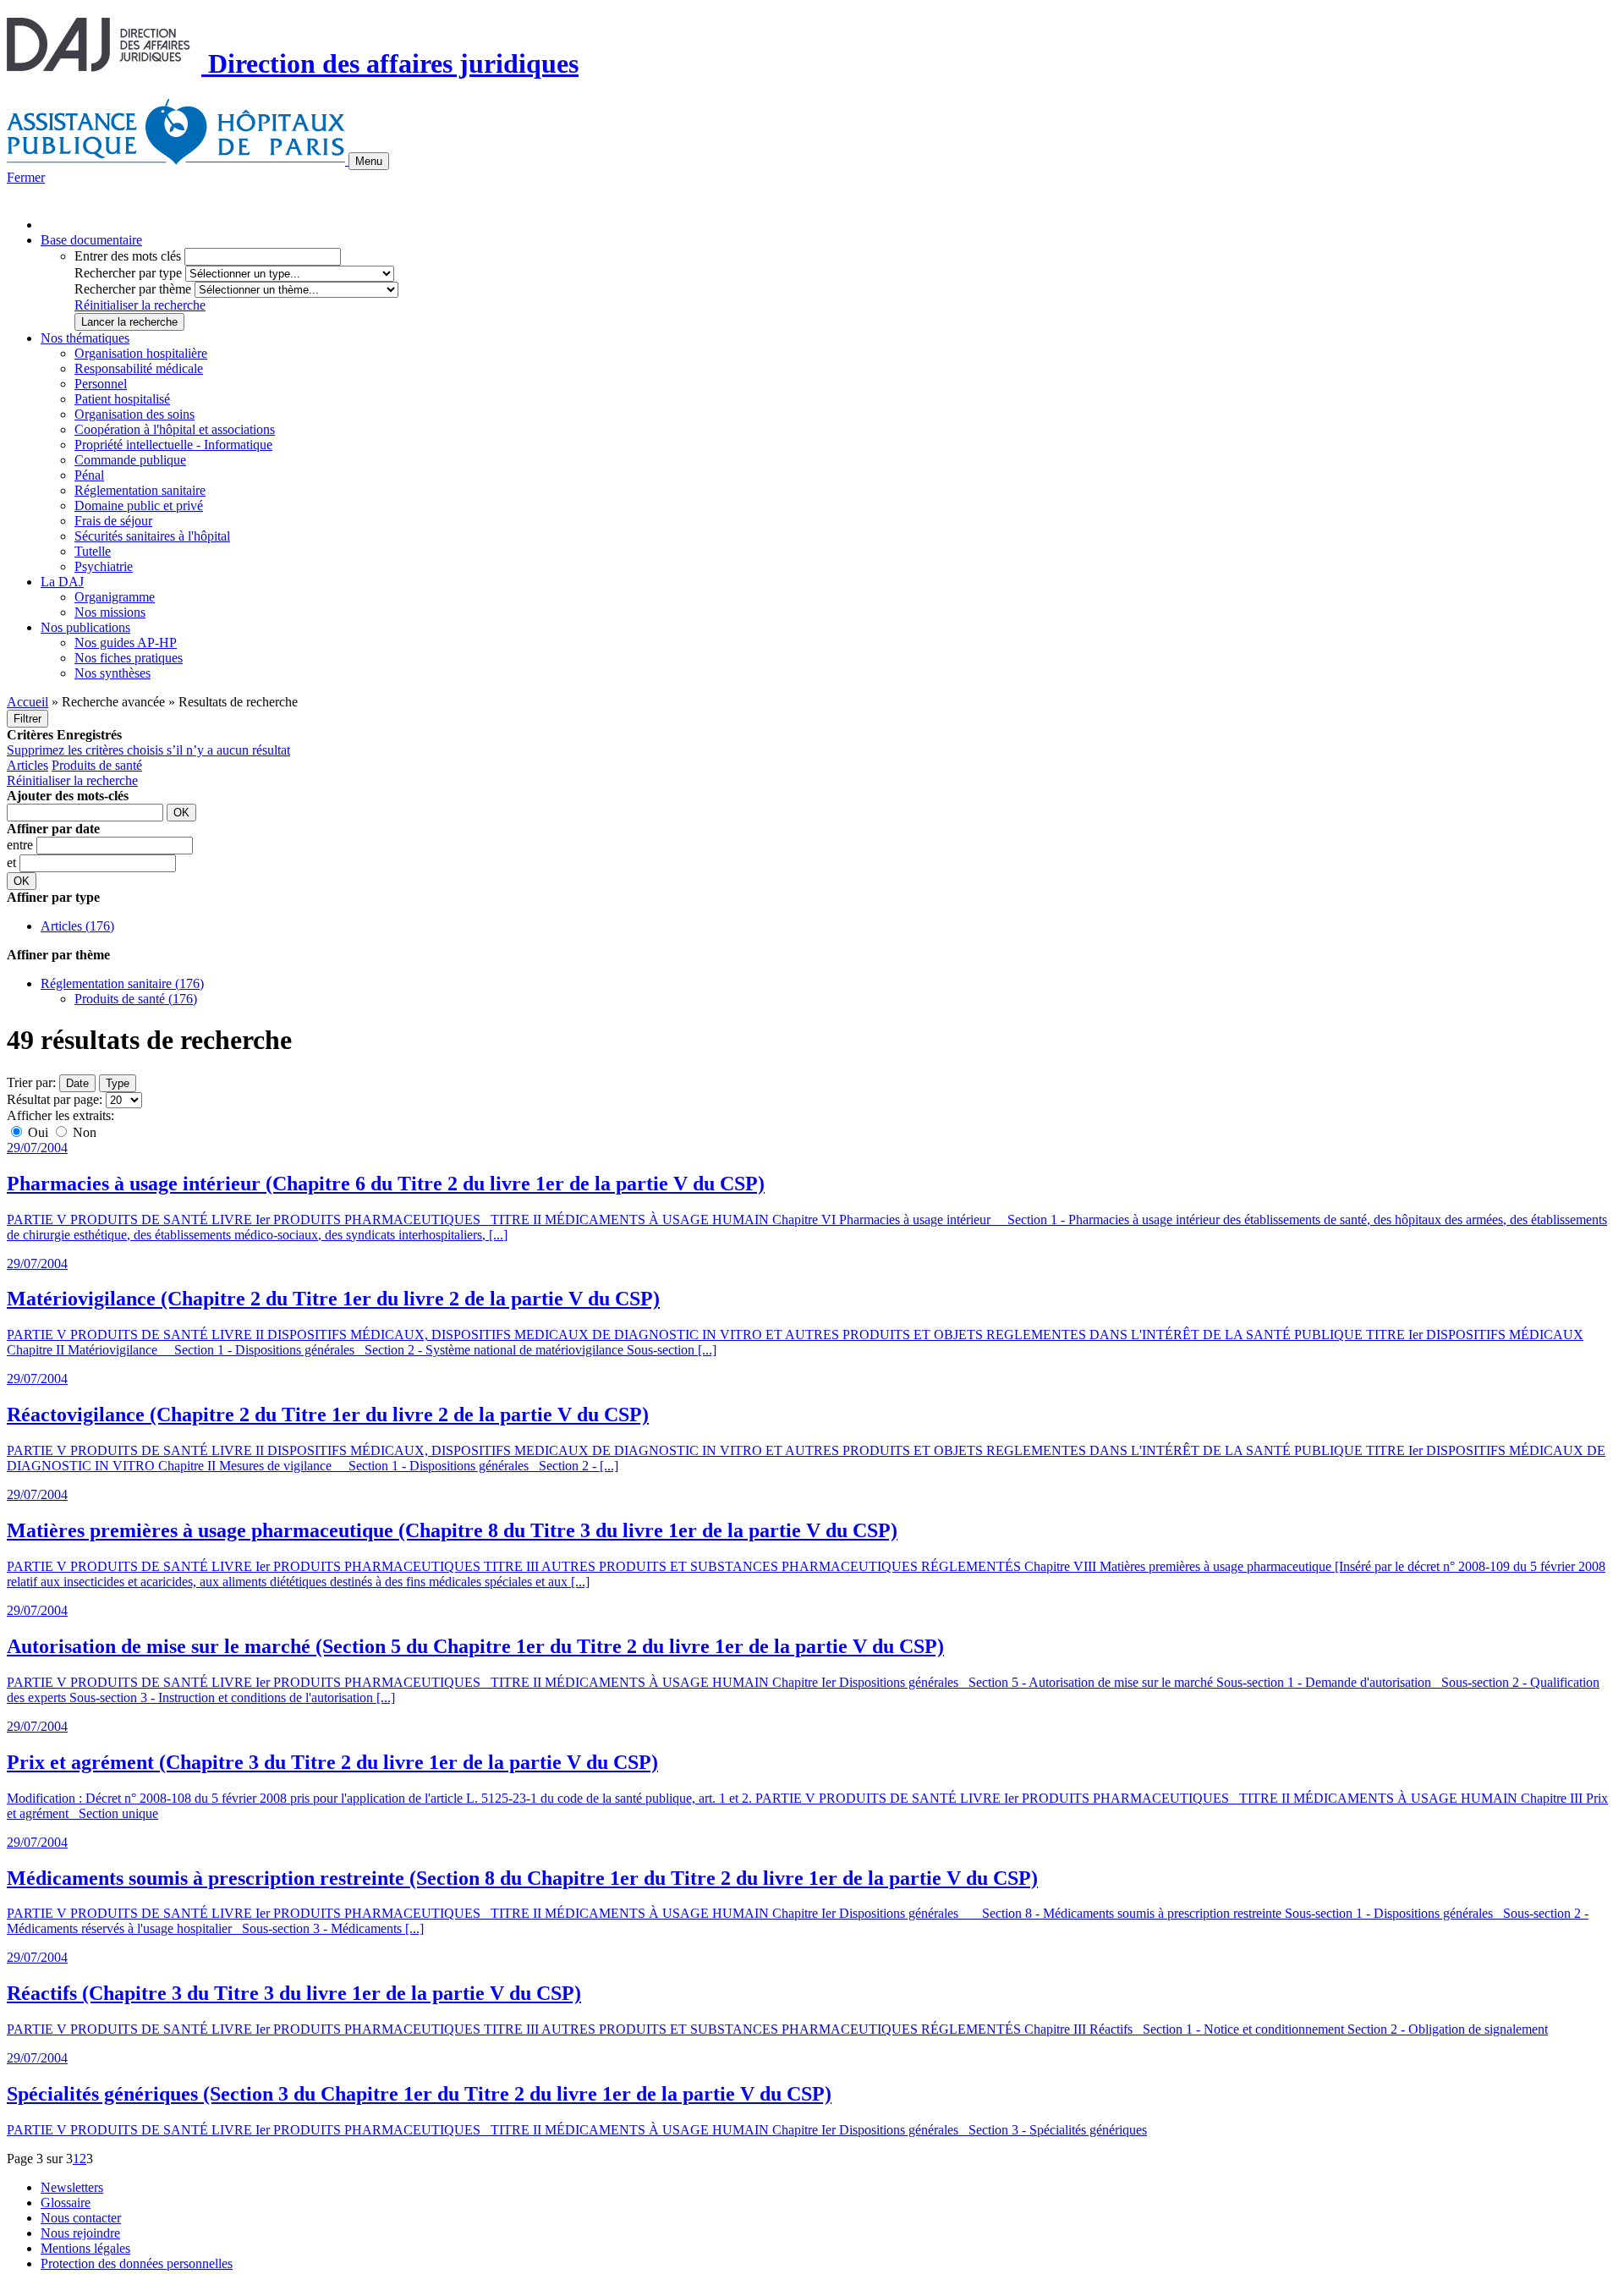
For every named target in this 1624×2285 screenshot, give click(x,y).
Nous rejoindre (80, 2233)
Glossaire (66, 2203)
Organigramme (115, 597)
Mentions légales (85, 2248)
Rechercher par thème (133, 289)
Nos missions (110, 612)
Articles (27, 765)
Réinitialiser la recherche (140, 305)
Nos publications (85, 627)
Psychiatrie (104, 566)
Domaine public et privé (139, 505)
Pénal (89, 475)
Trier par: (31, 1082)
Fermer (26, 177)
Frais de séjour (113, 521)
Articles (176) (77, 926)
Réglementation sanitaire (140, 490)
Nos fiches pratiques (129, 658)
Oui (38, 1132)
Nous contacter (81, 2218)
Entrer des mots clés (128, 256)
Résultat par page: (55, 1099)
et (13, 862)
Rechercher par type (128, 273)
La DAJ (62, 582)
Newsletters (72, 2187)
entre (22, 845)
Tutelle (93, 551)
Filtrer (27, 719)
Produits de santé (97, 765)
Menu (369, 161)
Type (118, 1083)
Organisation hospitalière (141, 353)
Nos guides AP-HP (126, 643)
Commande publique (130, 460)
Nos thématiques (85, 338)
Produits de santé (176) (136, 999)
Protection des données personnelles (137, 2263)
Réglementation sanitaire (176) (122, 983)
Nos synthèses (112, 673)
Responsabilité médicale (139, 368)
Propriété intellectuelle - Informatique (173, 445)
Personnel (101, 384)
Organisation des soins (134, 414)
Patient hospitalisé (122, 399)
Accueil (27, 702)
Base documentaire (91, 240)
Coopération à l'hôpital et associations (175, 429)
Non (83, 1132)
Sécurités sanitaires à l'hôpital (152, 536)
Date (77, 1083)
